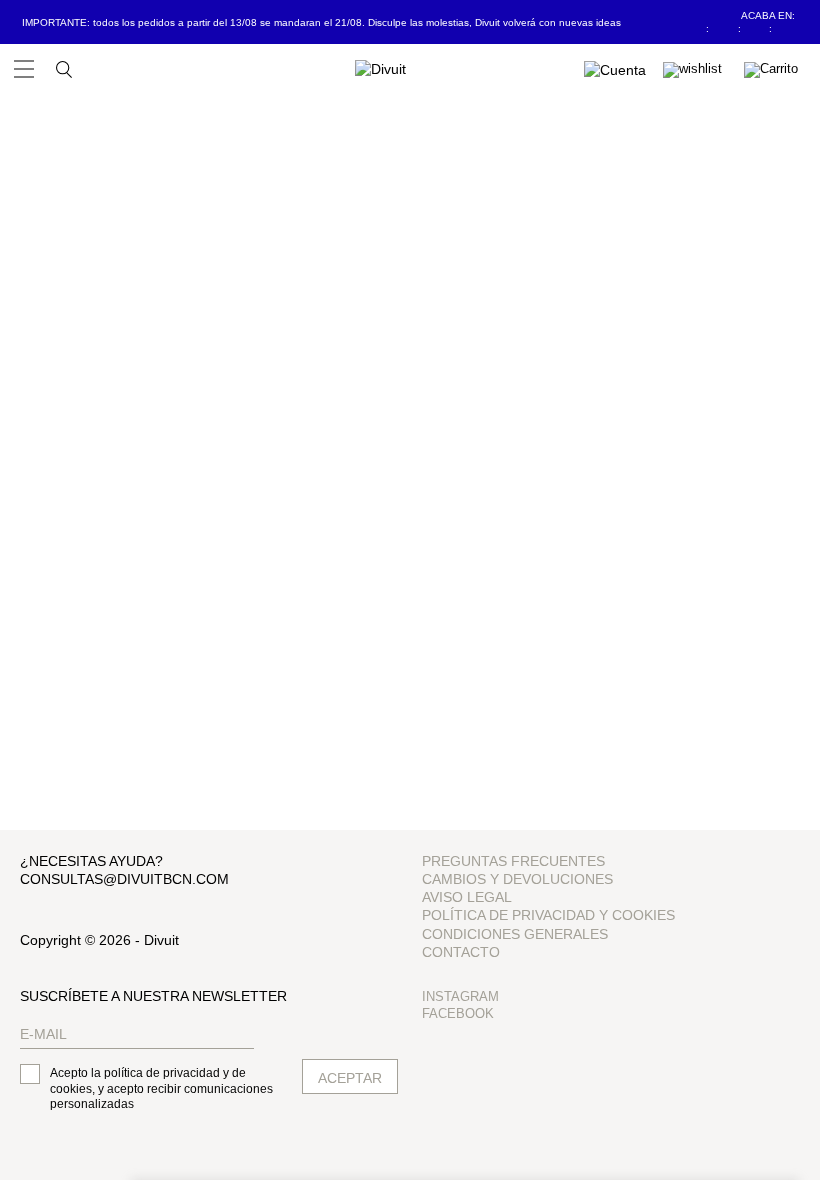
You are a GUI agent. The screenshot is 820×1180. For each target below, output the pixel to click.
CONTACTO (461, 952)
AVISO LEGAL (467, 897)
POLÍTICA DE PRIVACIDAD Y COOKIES (548, 915)
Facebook (458, 1013)
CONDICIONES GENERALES (515, 934)
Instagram (460, 996)
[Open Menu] (24, 69)
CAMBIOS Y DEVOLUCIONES (517, 879)
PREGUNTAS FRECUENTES (513, 861)
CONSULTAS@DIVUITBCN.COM (124, 879)
